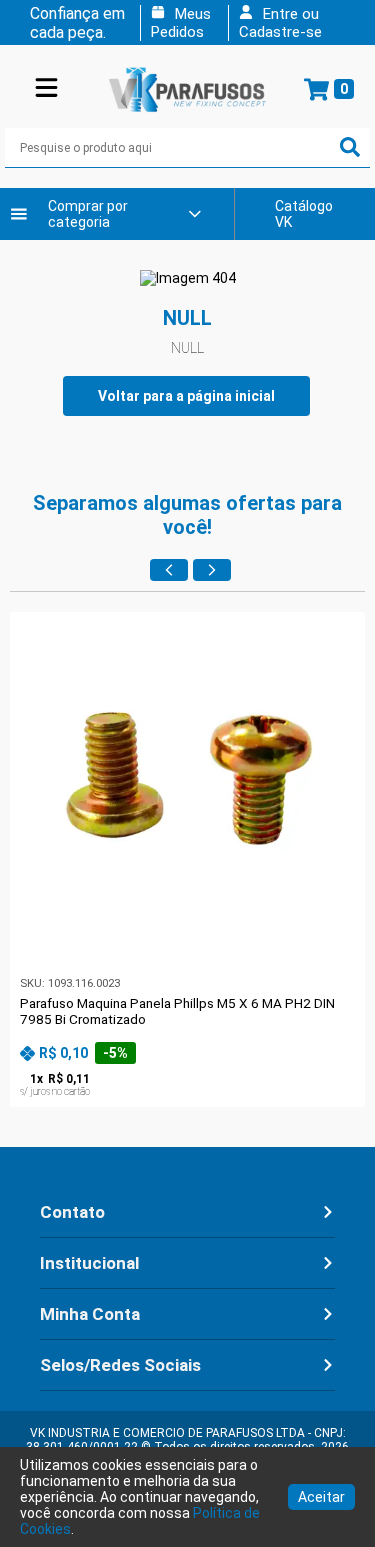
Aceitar (321, 1497)
